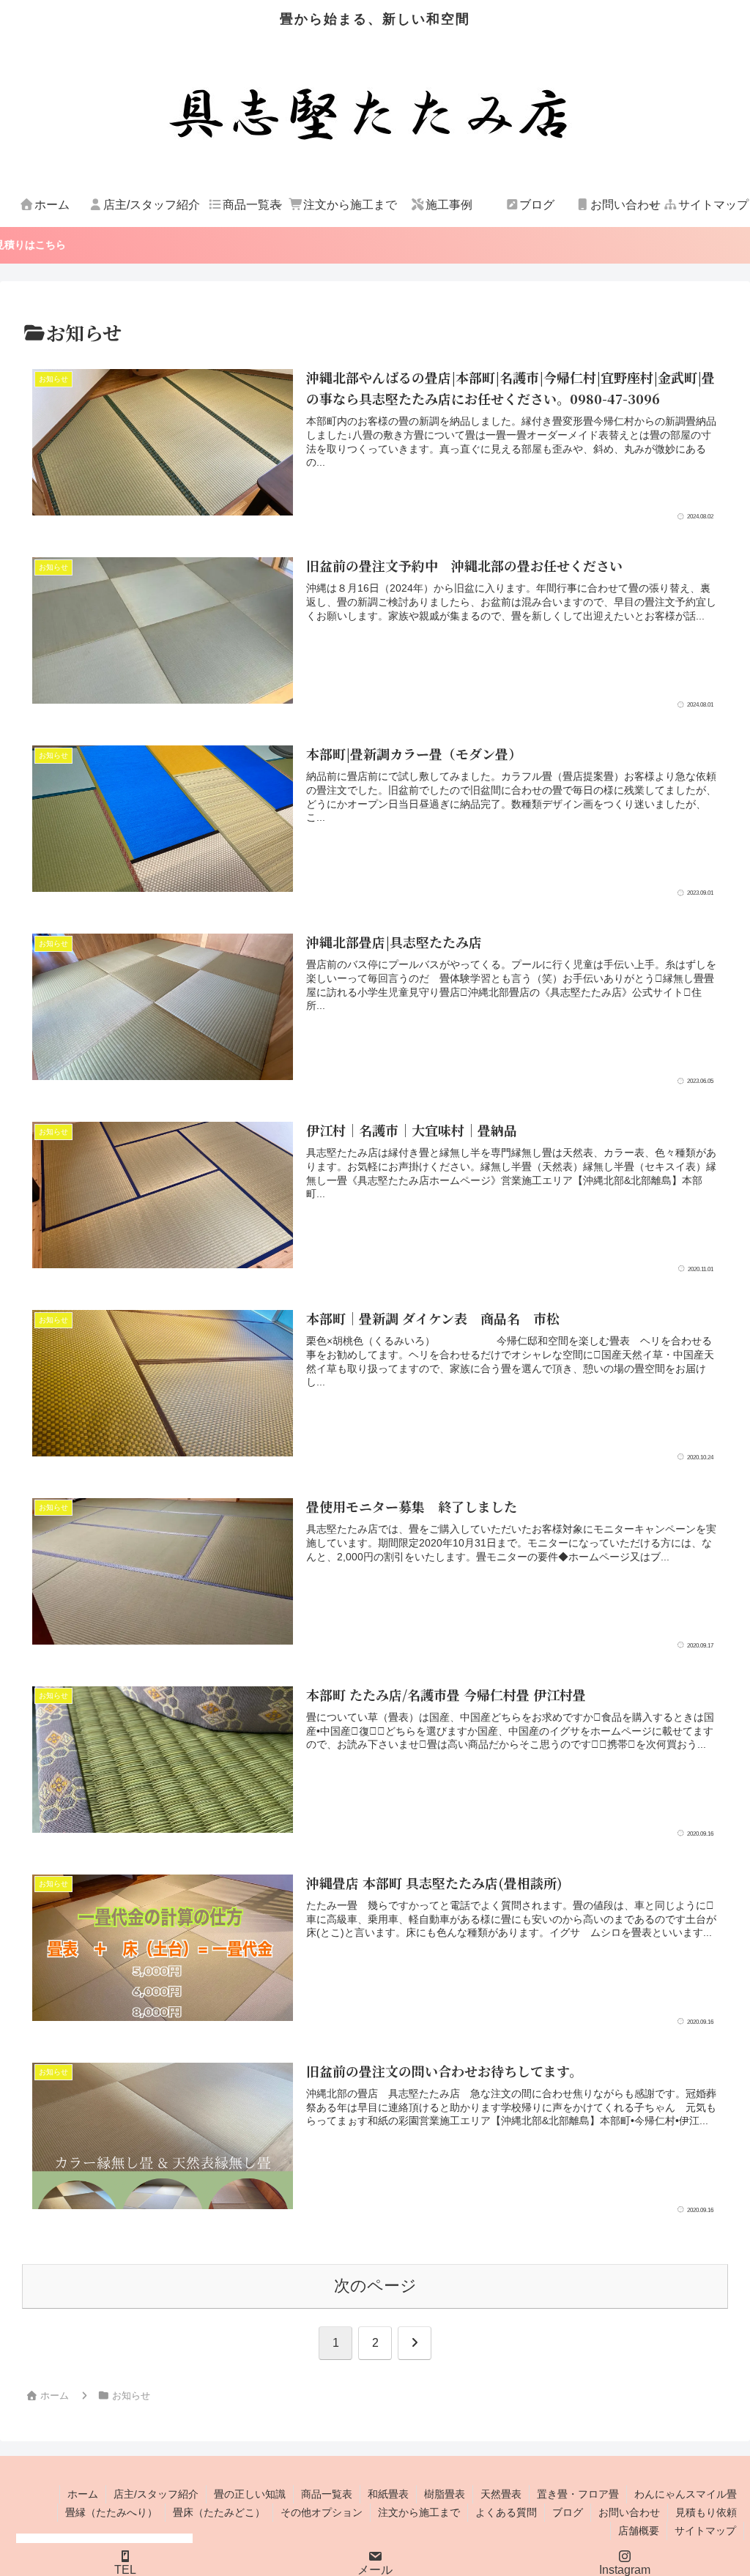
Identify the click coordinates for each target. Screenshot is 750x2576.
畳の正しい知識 (250, 2494)
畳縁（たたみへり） (111, 2512)
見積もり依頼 (706, 2512)
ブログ (568, 2512)
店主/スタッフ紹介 (156, 2494)
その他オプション (322, 2512)
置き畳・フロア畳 (578, 2494)
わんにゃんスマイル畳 (686, 2494)
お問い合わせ (629, 2512)
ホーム (83, 2494)
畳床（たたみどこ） (219, 2512)
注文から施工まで (419, 2512)
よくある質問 (506, 2512)
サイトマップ (705, 2531)
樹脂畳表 (445, 2494)
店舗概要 (639, 2531)
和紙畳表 (388, 2494)
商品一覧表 (327, 2494)
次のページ (375, 2286)
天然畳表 (501, 2494)
